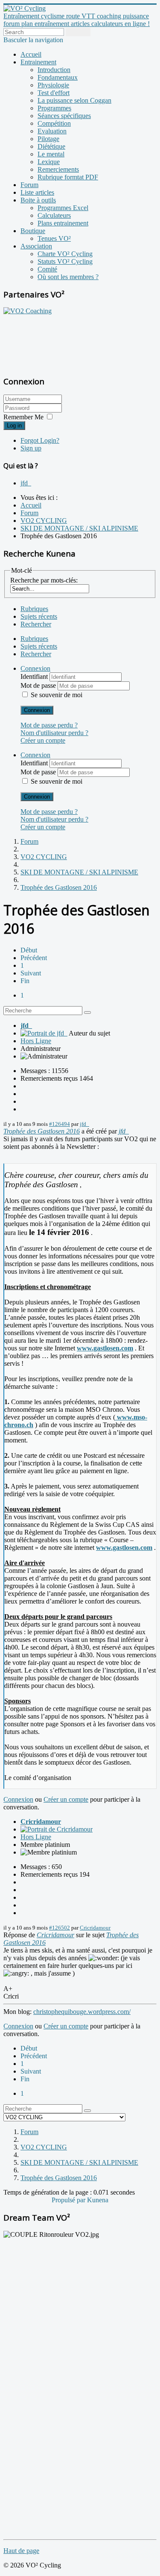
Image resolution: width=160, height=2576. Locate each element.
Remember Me (23, 417)
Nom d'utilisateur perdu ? (54, 733)
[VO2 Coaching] (28, 311)
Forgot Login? (40, 440)
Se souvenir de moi (57, 695)
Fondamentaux (58, 77)
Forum (29, 185)
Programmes (54, 108)
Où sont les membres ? (68, 277)
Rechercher (36, 624)
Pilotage (48, 139)
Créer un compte (43, 740)
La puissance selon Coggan (74, 100)
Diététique (51, 146)
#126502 (60, 1928)
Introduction (54, 70)
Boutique (33, 231)
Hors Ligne (36, 1041)
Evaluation (52, 131)
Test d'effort (54, 93)
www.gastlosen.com (105, 1348)
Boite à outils (38, 200)
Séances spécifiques (64, 116)
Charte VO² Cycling (65, 254)
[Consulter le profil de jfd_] (44, 1033)
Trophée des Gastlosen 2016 (42, 1131)
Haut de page (21, 2551)
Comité (47, 269)
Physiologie (53, 85)
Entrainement (38, 62)
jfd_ (26, 483)
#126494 (60, 1124)
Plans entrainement (63, 223)
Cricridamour (41, 1822)
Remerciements (58, 169)
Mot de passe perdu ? (49, 725)
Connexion (37, 710)
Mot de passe (39, 685)
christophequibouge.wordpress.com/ (82, 2012)
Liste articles (37, 192)
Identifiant (35, 676)
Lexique (49, 162)
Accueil (31, 54)
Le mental (51, 154)
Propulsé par (69, 2200)
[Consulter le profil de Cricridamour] (57, 1829)
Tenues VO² (54, 238)
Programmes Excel (63, 208)
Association (36, 246)
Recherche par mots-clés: (44, 580)
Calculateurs (54, 215)
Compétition (54, 123)
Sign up (31, 448)
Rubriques (34, 609)
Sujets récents (39, 616)
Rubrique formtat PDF (68, 177)
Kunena (98, 2200)
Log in (14, 425)
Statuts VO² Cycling (65, 261)
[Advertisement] (57, 340)
